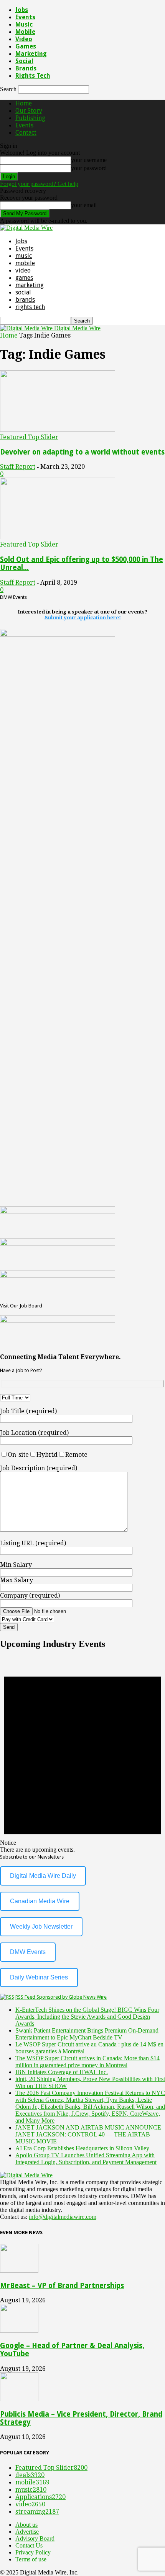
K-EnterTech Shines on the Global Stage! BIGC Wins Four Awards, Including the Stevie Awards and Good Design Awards (87, 2017)
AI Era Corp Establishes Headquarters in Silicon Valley (82, 2148)
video (24, 39)
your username (89, 160)
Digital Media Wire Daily (43, 1876)
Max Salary (16, 1580)
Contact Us (29, 2545)
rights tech (33, 76)
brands (26, 68)
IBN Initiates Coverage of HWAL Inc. (62, 2072)
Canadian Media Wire (40, 1901)
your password (89, 168)
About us (26, 2525)
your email (84, 205)
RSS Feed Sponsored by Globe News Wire (61, 1997)
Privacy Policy (33, 2552)
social (24, 61)
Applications (40, 2497)
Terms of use (31, 2559)
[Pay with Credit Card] (46, 1619)
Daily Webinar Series (39, 1977)
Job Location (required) (34, 1433)
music (24, 24)
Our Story (29, 111)
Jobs (22, 10)
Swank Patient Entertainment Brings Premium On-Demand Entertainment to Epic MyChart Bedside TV (87, 2034)
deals (30, 2475)
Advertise (27, 2532)
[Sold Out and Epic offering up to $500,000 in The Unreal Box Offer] (58, 537)
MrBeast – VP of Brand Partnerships (62, 2286)
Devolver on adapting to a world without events (82, 452)
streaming (37, 2512)
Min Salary (16, 1565)
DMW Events (28, 1952)
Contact (26, 133)
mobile (25, 32)
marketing (31, 54)
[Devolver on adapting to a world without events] (58, 430)
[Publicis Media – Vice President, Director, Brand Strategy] (19, 2399)
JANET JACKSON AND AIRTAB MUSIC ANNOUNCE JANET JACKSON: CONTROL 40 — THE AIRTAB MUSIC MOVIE (88, 2134)
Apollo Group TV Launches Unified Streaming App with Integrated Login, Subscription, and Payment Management (86, 2159)
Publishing (30, 118)
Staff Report (18, 467)
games (26, 46)
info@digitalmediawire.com (63, 2217)
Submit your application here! (83, 618)
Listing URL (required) (33, 1543)
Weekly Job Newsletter (41, 1927)
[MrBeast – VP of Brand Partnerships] (19, 2271)
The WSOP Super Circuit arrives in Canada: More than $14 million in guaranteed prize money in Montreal (87, 2062)
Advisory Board (35, 2538)
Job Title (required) (28, 1411)
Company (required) (30, 1596)
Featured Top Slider (29, 437)
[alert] (82, 1755)
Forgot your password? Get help (39, 184)
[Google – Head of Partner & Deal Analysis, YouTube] (19, 2331)
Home (24, 103)
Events (25, 17)
